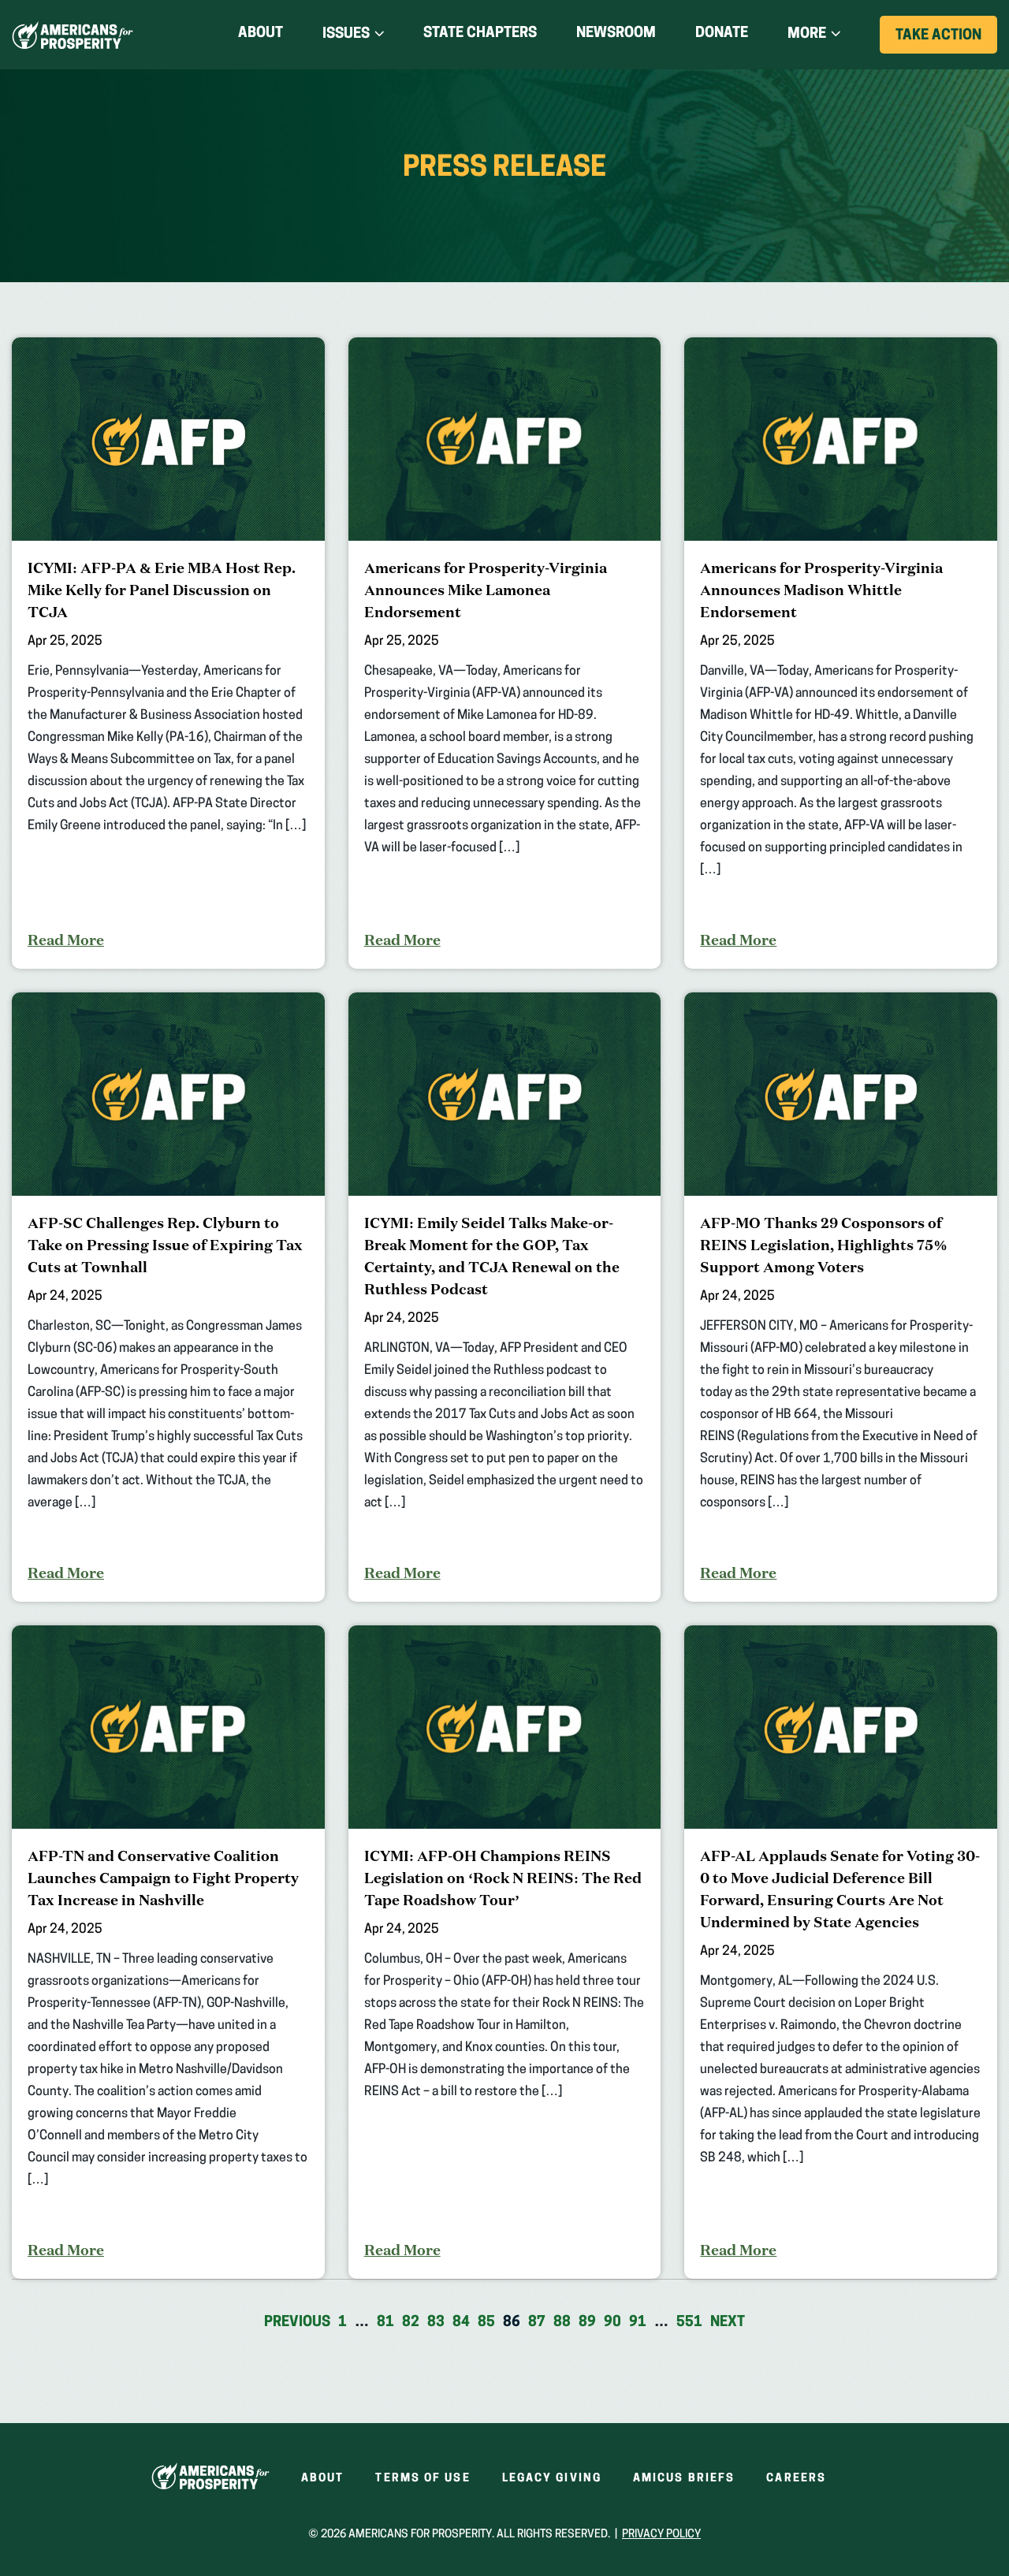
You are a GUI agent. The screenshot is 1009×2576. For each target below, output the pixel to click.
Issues (346, 35)
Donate (722, 37)
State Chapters (480, 34)
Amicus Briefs (684, 2479)
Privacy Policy (661, 2535)
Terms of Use (423, 2479)
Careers (796, 2479)
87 (537, 2323)
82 (411, 2323)
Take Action (946, 41)
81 (385, 2323)
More (807, 35)
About (261, 34)
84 (461, 2323)
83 (436, 2323)
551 (689, 2323)
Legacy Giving (552, 2479)
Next (728, 2323)
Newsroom (616, 34)
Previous (297, 2323)
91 (638, 2323)
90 (612, 2323)
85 (486, 2323)
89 (587, 2323)
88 (562, 2323)
